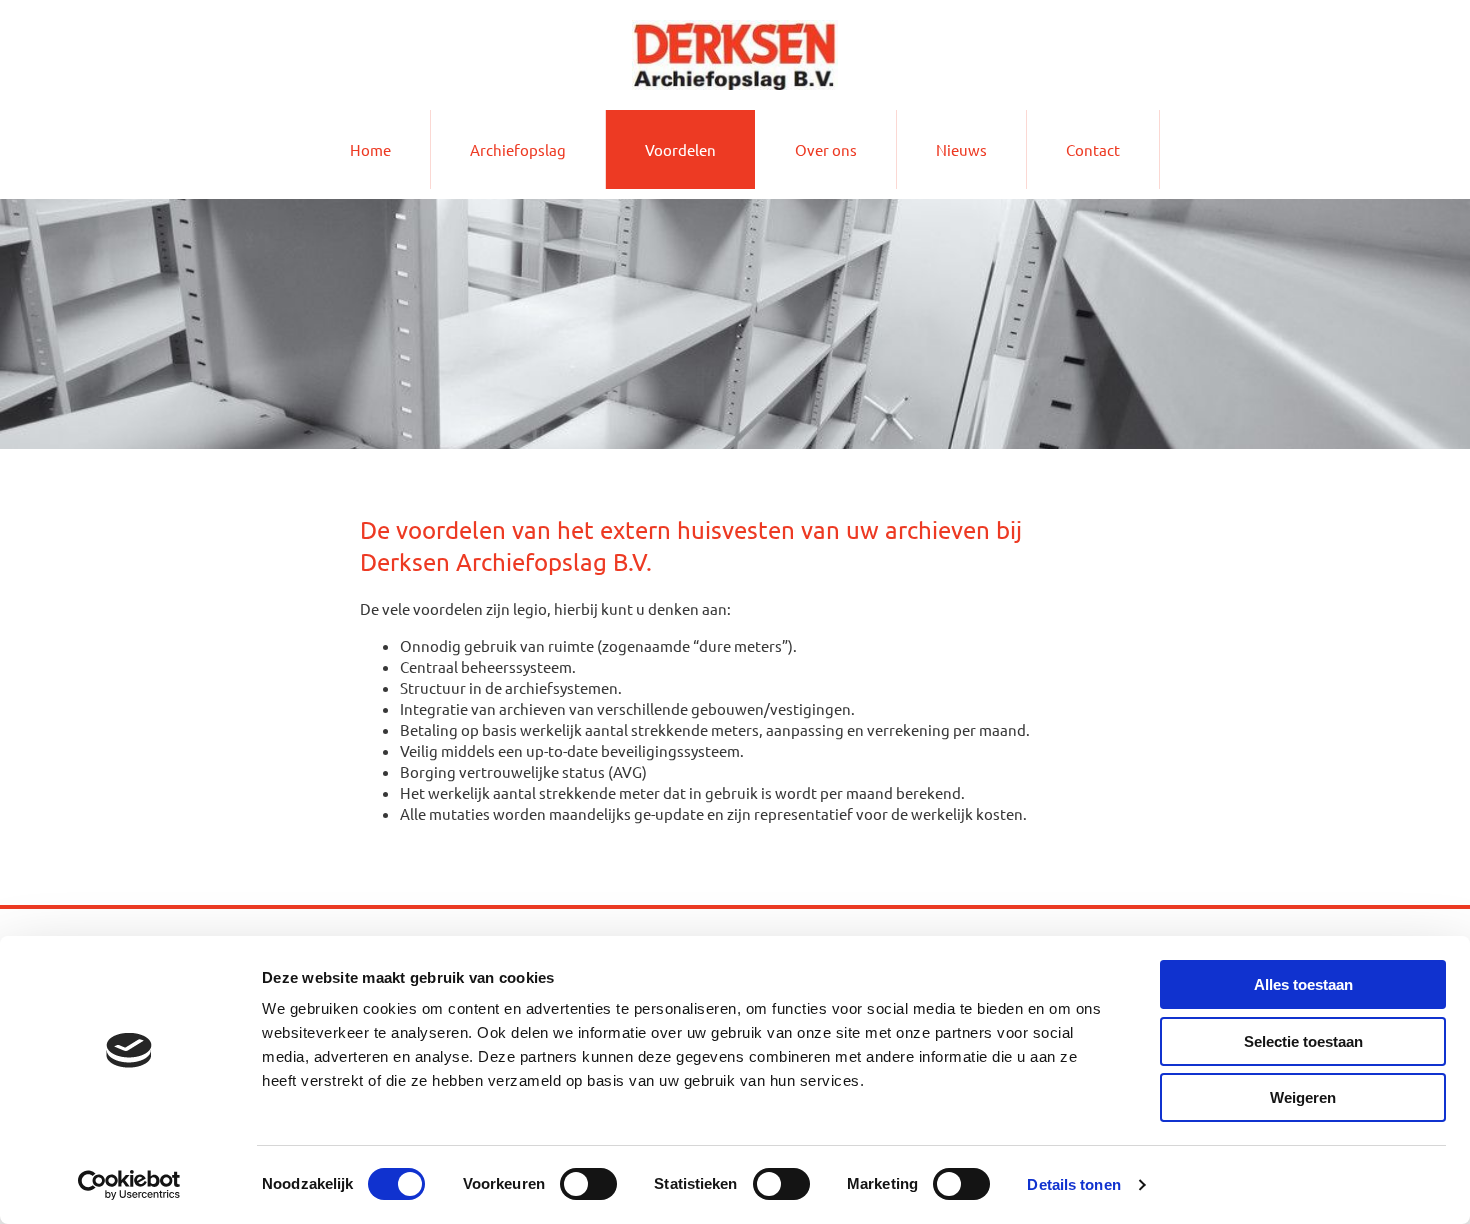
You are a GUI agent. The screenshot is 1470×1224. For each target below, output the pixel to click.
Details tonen (1073, 1184)
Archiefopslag (518, 149)
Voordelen (680, 149)
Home (370, 149)
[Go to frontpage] (735, 55)
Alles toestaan (1303, 984)
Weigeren (1303, 1097)
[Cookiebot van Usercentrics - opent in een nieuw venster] (129, 1185)
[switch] (588, 1184)
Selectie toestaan (1303, 1041)
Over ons (826, 149)
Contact (1093, 149)
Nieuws (961, 149)
